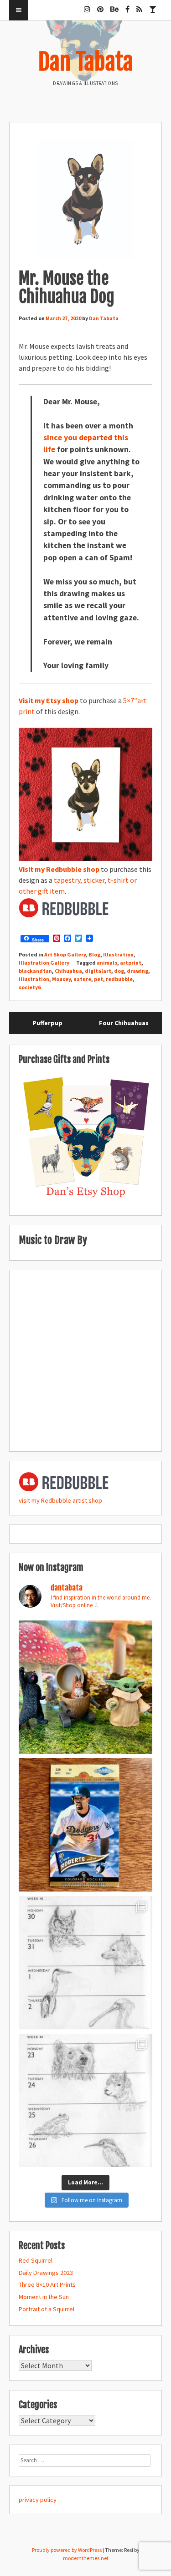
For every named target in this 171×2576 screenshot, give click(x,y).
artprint (131, 963)
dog (119, 971)
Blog (94, 954)
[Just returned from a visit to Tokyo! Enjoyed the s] (85, 1687)
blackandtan (35, 971)
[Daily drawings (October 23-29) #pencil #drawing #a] (85, 2101)
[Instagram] (87, 5)
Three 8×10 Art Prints (47, 2284)
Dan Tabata (86, 62)
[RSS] (139, 5)
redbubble (119, 979)
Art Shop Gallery (65, 954)
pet (98, 979)
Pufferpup (47, 1023)
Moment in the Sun (44, 2297)
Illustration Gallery (44, 963)
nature (82, 979)
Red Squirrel (36, 2260)
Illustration (118, 954)
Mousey (61, 979)
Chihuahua (68, 971)
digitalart (98, 971)
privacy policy (38, 2500)
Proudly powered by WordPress (67, 2550)
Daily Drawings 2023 (46, 2273)
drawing (137, 971)
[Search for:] (85, 2460)
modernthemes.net (86, 2558)
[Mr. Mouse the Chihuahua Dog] (85, 201)
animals (107, 963)
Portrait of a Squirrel (47, 2309)
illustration (34, 979)
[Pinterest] (100, 5)
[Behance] (114, 5)
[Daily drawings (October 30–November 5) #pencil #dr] (85, 1963)
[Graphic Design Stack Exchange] (153, 5)
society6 (30, 987)
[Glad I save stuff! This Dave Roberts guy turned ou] (85, 1825)
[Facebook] (127, 5)
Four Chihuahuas (124, 1023)
